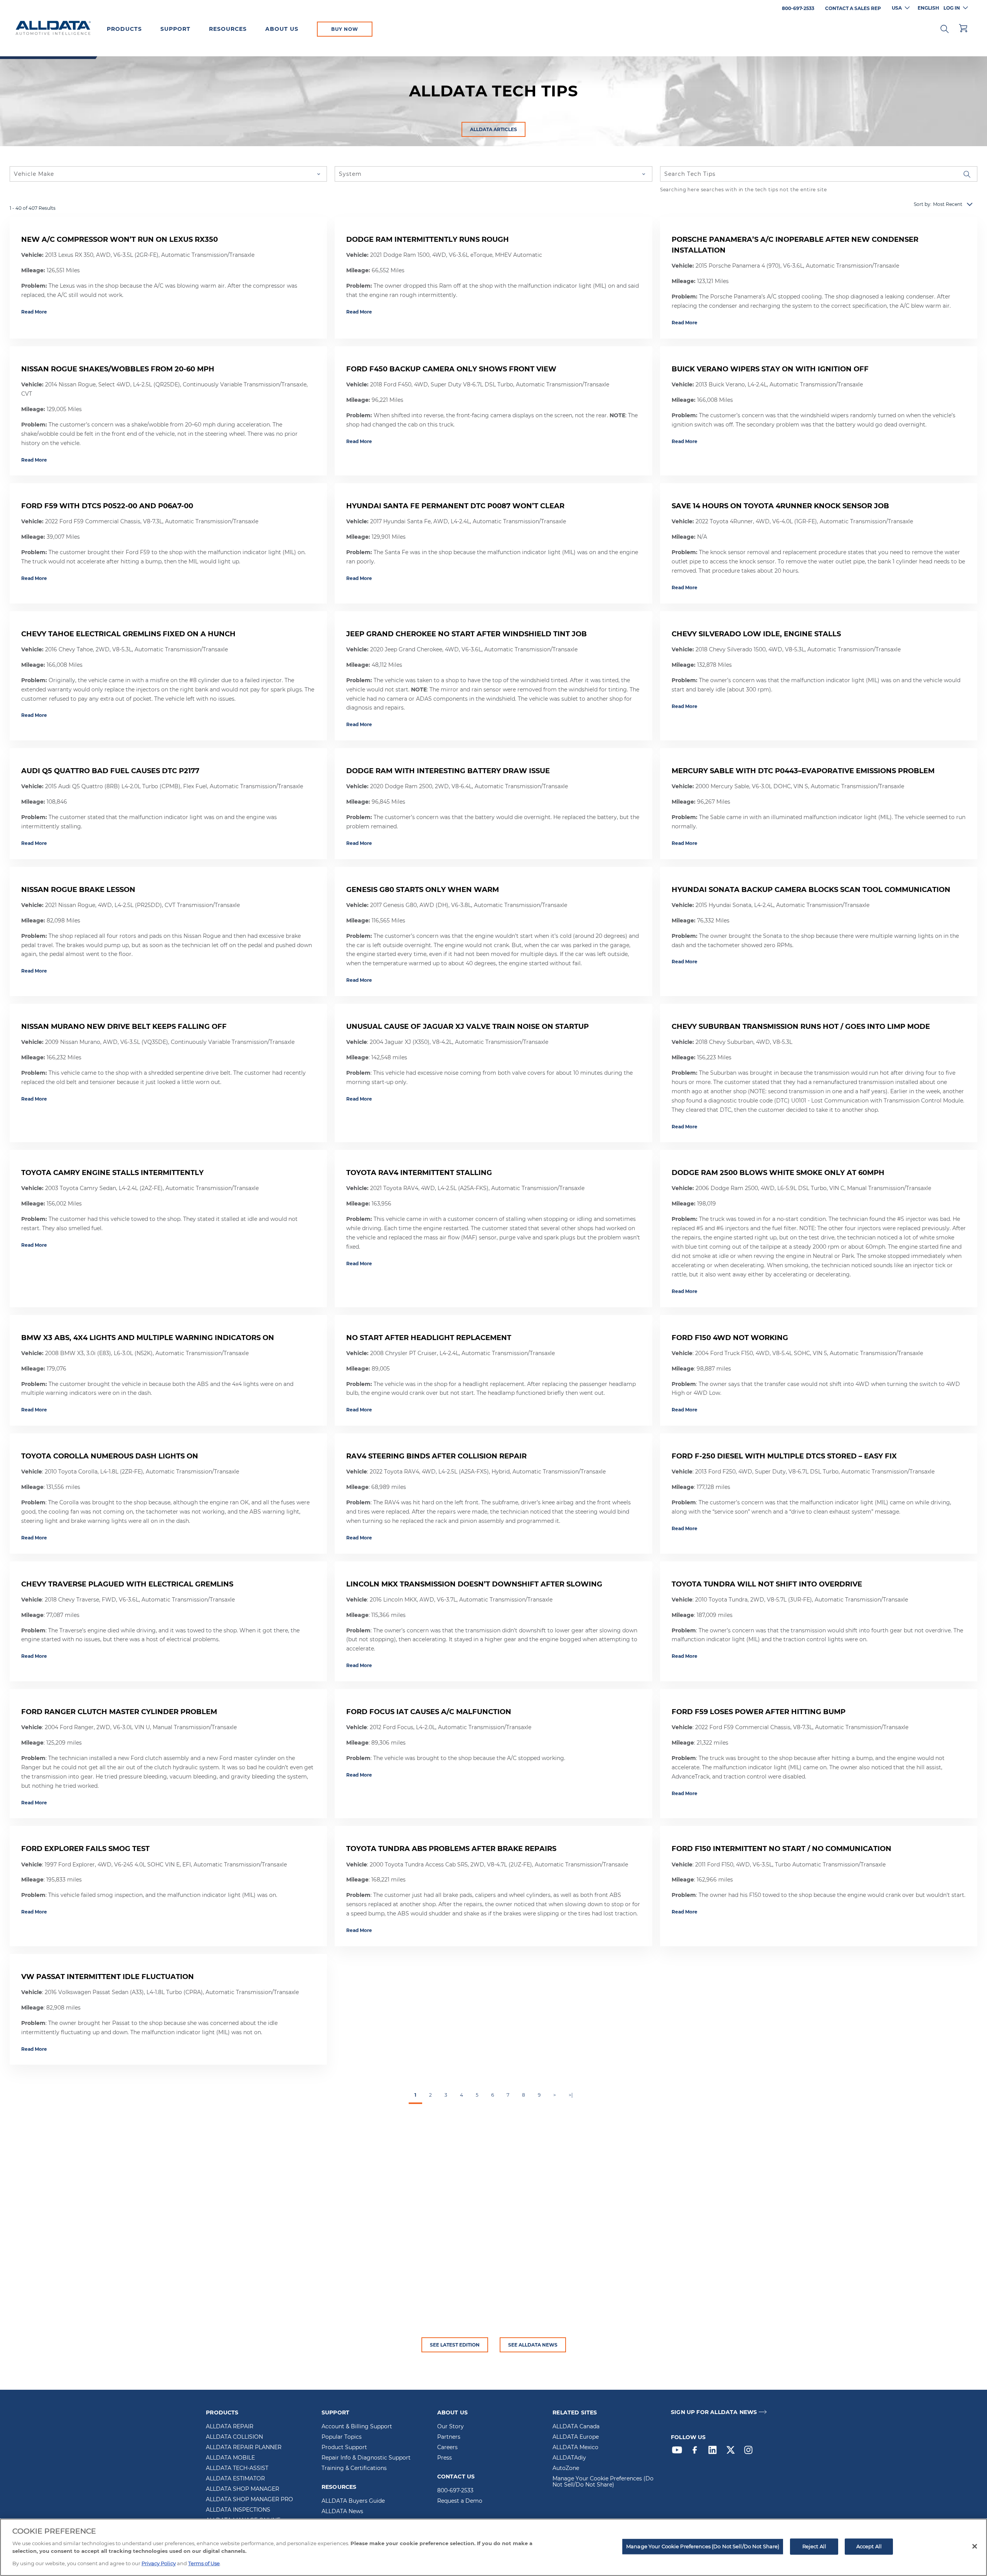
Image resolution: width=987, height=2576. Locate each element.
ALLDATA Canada (576, 2427)
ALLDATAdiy (569, 2458)
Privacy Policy (159, 2563)
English (928, 8)
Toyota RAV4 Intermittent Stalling (419, 1173)
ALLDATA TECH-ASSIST (237, 2468)
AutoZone (566, 2468)
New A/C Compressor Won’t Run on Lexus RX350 (120, 239)
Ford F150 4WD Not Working (730, 1338)
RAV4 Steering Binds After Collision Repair (436, 1456)
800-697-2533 (455, 2491)
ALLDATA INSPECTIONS (238, 2510)
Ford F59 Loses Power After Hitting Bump (759, 1712)
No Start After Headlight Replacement (429, 1338)
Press (445, 2458)
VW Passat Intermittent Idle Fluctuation (108, 1977)
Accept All (869, 2546)
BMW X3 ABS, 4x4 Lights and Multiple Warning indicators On (148, 1338)
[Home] (53, 29)
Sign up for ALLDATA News (714, 2412)
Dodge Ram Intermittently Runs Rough (428, 239)
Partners (449, 2437)
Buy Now (345, 29)
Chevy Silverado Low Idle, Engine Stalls (756, 634)
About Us (282, 29)
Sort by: (923, 204)
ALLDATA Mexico (575, 2448)
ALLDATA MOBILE (230, 2458)
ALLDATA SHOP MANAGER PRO (249, 2500)
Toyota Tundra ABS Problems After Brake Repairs (451, 1849)
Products (124, 29)
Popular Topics (342, 2437)
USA (897, 8)
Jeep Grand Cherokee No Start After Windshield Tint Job (467, 634)
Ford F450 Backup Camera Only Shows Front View (451, 369)
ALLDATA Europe (576, 2437)
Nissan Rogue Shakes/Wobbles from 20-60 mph (118, 369)
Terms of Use (204, 2563)
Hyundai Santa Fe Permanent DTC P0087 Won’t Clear (455, 506)
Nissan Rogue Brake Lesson (78, 890)
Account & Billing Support (357, 2427)
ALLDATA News (342, 2512)
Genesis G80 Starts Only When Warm (423, 890)
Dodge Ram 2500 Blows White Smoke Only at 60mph (778, 1173)
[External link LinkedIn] (714, 2452)
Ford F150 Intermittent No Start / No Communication (782, 1849)
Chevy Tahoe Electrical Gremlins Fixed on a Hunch (128, 634)
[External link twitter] (733, 2452)
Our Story (451, 2427)
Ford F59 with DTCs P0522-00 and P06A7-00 (107, 506)
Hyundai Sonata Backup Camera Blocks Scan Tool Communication (811, 890)
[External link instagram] (750, 2452)
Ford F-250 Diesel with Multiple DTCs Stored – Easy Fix (784, 1456)
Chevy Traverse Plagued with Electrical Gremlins (127, 1584)
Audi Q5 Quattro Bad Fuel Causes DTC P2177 (110, 771)
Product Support (344, 2448)
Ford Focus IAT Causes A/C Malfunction (429, 1712)
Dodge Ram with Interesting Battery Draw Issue (448, 771)
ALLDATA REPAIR (230, 2427)
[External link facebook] (697, 2452)
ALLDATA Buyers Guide (353, 2501)
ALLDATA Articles (493, 129)
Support (175, 29)
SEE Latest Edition (455, 2345)
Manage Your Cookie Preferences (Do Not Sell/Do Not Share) (603, 2482)
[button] (945, 28)
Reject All (814, 2546)
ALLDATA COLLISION (234, 2437)
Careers (447, 2448)
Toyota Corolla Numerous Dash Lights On (110, 1456)
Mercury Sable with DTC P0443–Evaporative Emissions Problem (803, 771)
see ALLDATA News (533, 2345)
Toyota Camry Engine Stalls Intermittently (112, 1173)
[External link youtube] (679, 2452)
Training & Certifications (354, 2468)
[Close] (975, 2546)
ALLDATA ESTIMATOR (235, 2479)
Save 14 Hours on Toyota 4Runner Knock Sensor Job (780, 506)
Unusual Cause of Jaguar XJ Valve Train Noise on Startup (467, 1027)
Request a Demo (460, 2501)
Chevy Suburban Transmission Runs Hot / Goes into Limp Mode (801, 1027)
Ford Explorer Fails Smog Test (85, 1849)
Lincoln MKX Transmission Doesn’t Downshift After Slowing (474, 1584)
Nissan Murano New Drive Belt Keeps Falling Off (124, 1027)
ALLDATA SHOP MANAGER (243, 2489)
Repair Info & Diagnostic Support (366, 2458)
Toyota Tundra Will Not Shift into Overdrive (767, 1584)
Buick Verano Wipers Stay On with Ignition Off (770, 369)
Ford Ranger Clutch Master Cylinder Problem (119, 1712)
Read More (34, 312)
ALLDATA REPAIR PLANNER (244, 2448)
